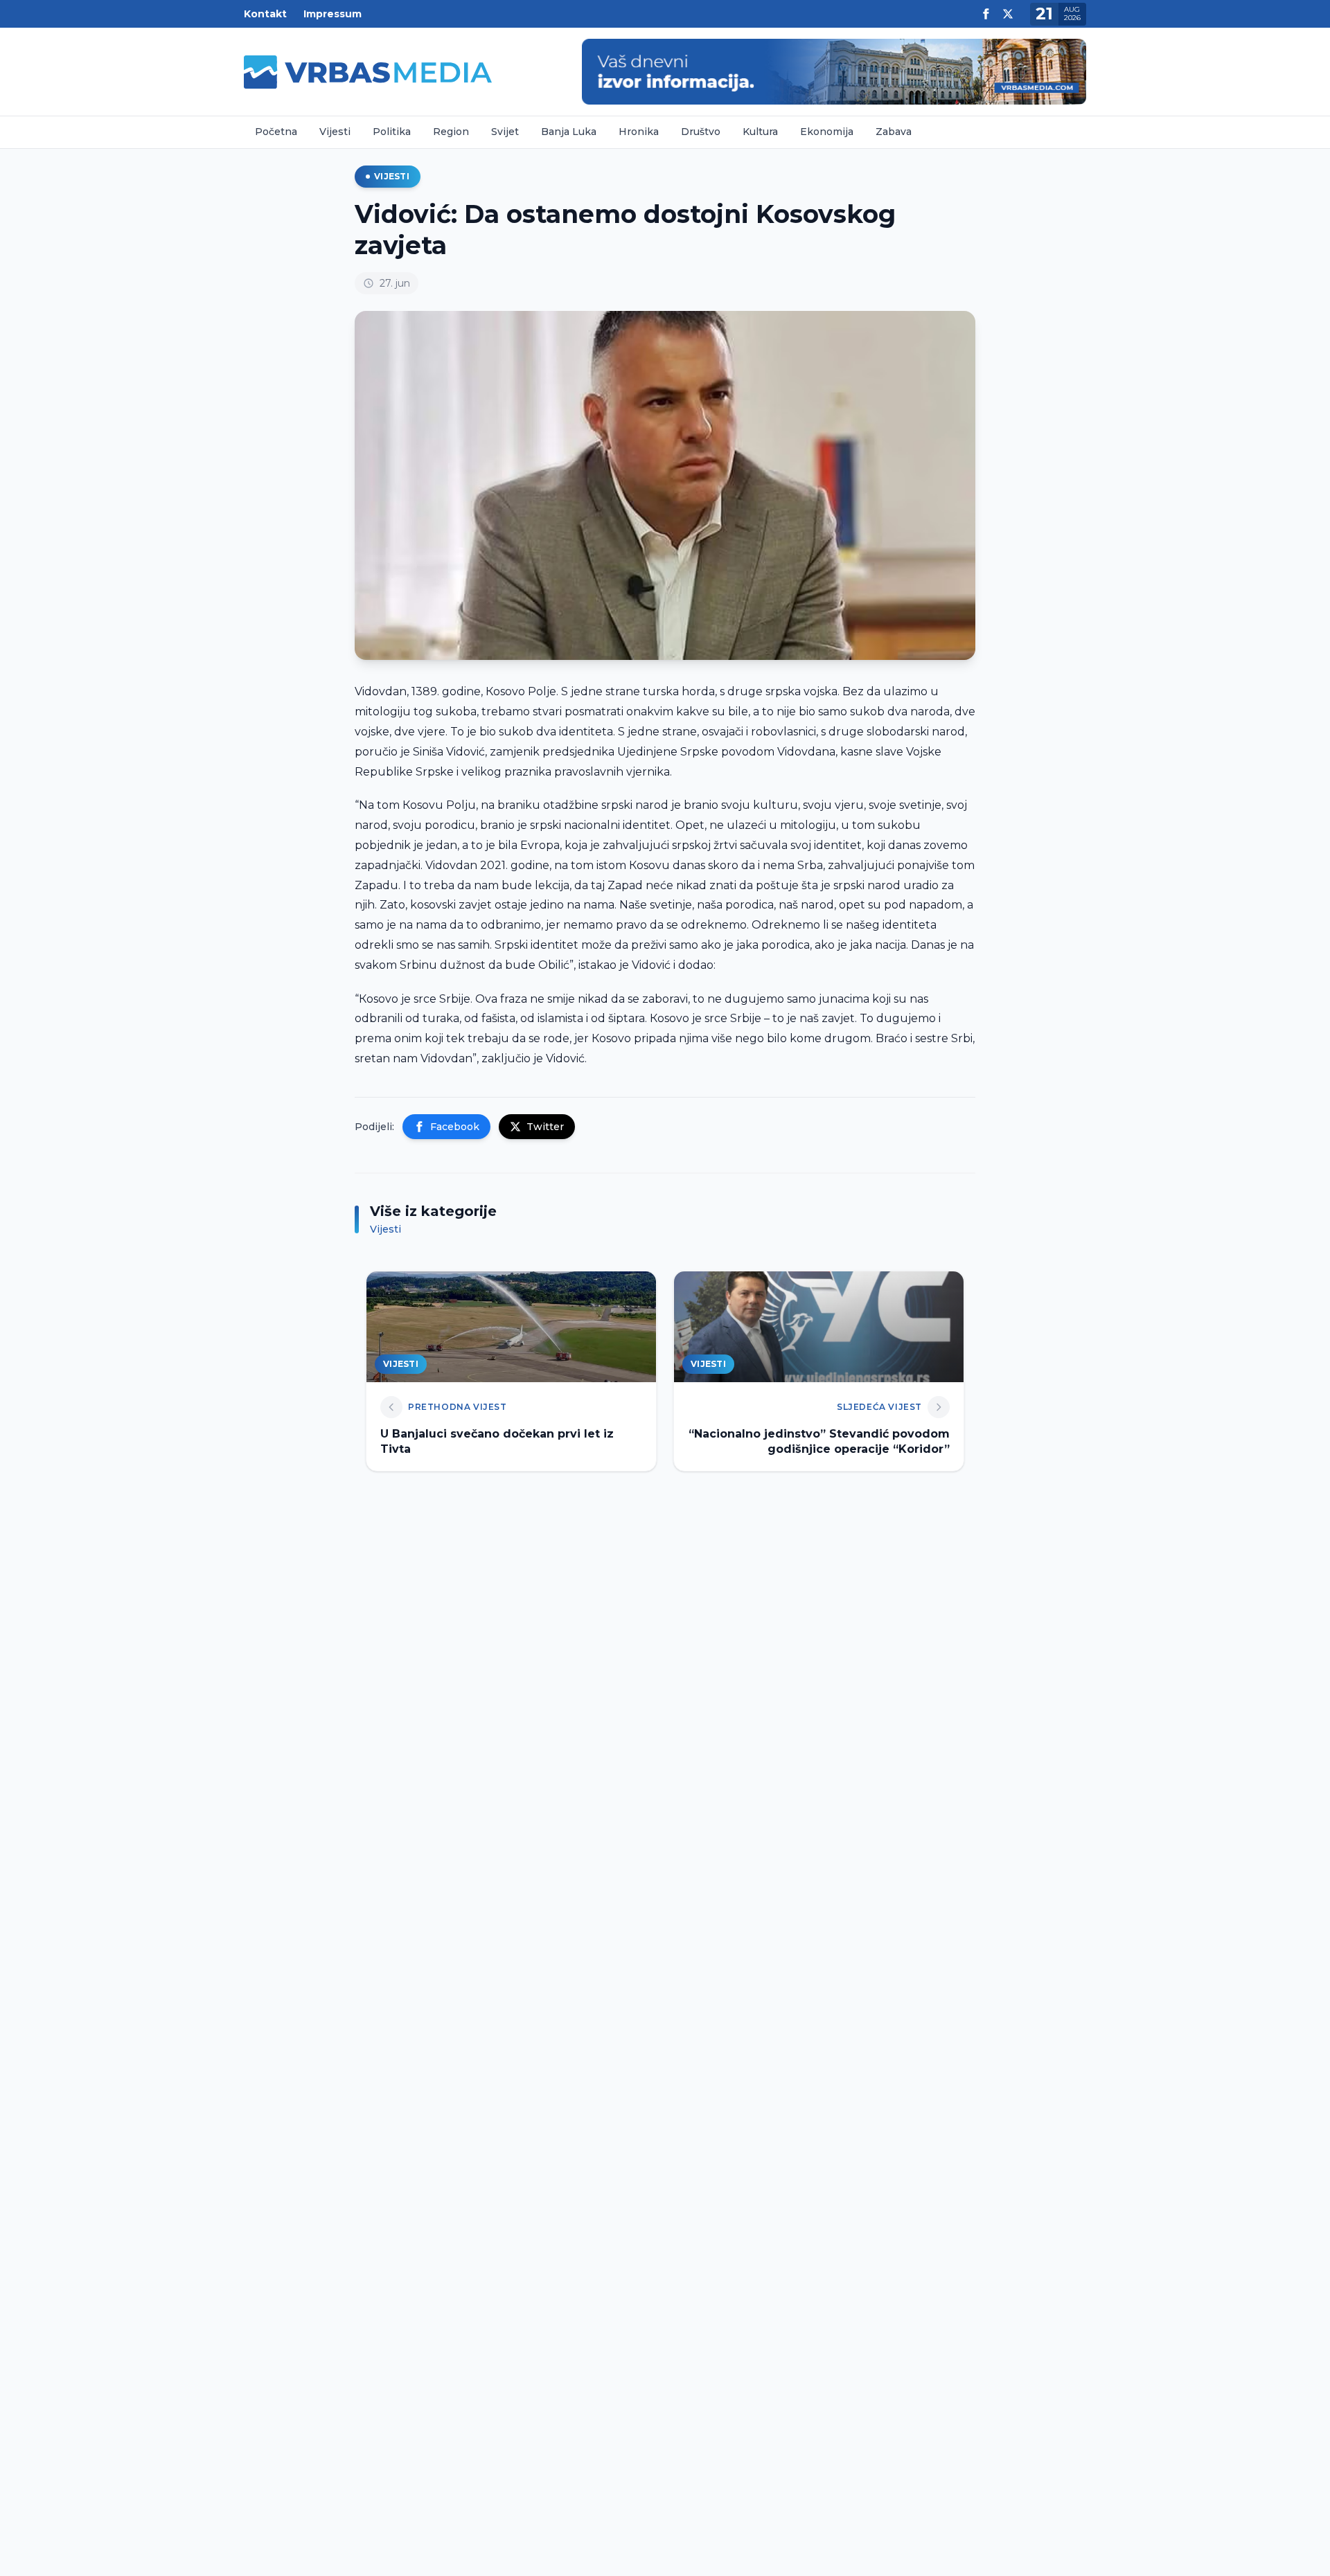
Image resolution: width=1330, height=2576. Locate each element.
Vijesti (335, 132)
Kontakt (265, 14)
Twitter (545, 1127)
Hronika (639, 132)
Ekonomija (827, 132)
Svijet (505, 132)
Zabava (894, 132)
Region (451, 132)
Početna (276, 132)
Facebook (455, 1127)
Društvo (701, 132)
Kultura (760, 132)
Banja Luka (569, 132)
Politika (392, 132)
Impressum (332, 14)
